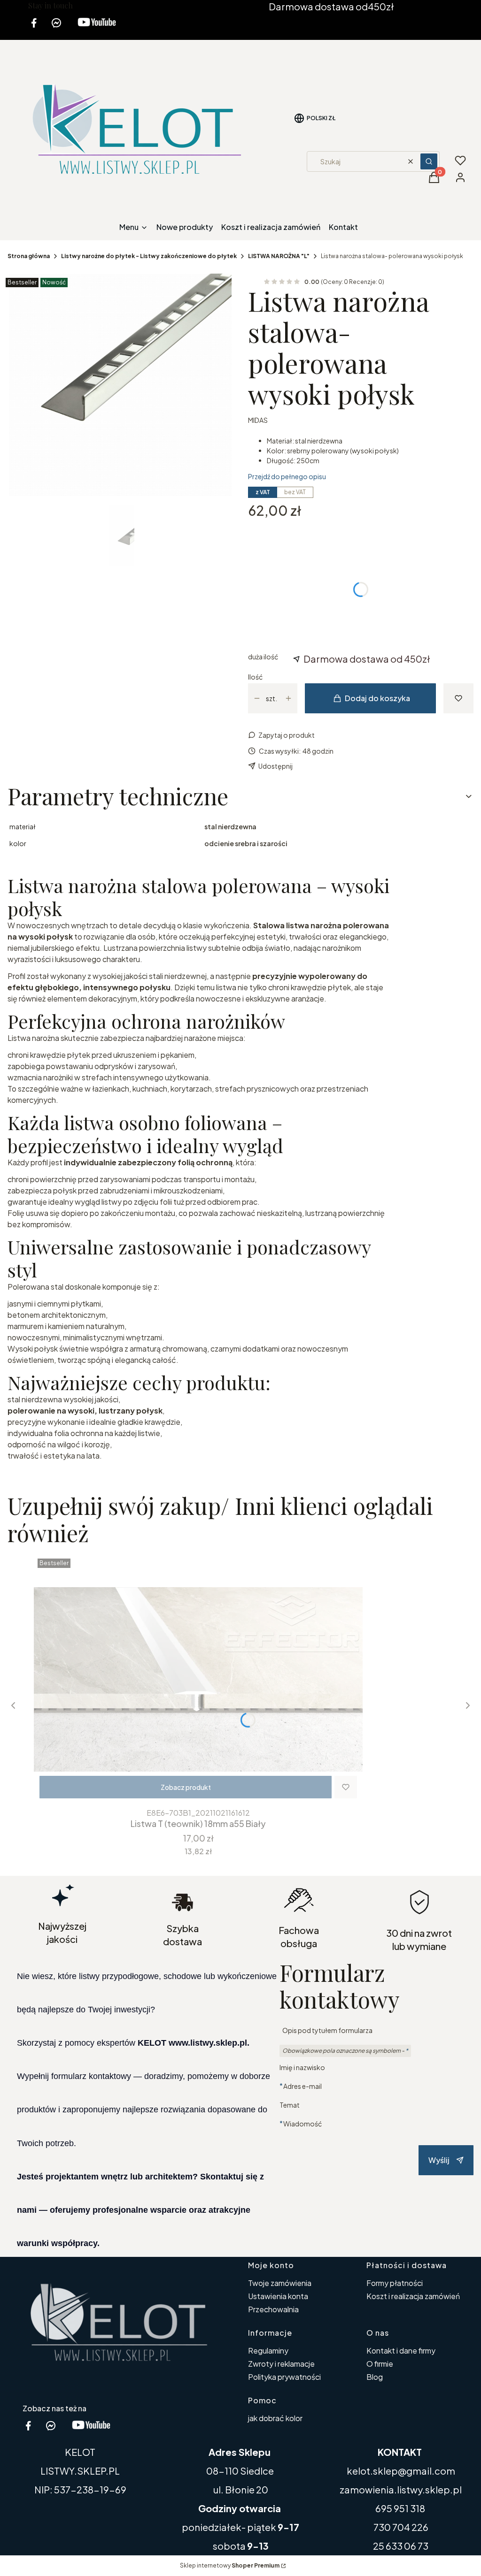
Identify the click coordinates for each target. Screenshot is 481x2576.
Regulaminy (268, 2351)
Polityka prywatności (284, 2377)
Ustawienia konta (278, 2296)
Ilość (255, 677)
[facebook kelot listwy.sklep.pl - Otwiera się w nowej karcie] (34, 28)
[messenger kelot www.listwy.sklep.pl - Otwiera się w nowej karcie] (56, 28)
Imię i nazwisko (302, 2067)
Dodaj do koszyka (377, 698)
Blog (375, 2377)
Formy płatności (395, 2283)
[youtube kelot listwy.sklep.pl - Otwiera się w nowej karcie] (97, 28)
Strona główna (29, 256)
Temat (290, 2105)
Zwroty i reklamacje (281, 2364)
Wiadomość (303, 2123)
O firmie (380, 2364)
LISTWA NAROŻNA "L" (279, 256)
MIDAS (258, 420)
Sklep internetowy (230, 2565)
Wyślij (439, 2160)
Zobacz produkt (186, 1787)
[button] (429, 161)
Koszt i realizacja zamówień (413, 2296)
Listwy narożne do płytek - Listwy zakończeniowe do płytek (149, 256)
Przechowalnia (273, 2309)
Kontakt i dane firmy (401, 2351)
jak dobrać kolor (275, 2418)
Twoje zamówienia (280, 2283)
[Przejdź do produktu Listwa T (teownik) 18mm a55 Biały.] (198, 1679)
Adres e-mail (303, 2086)
